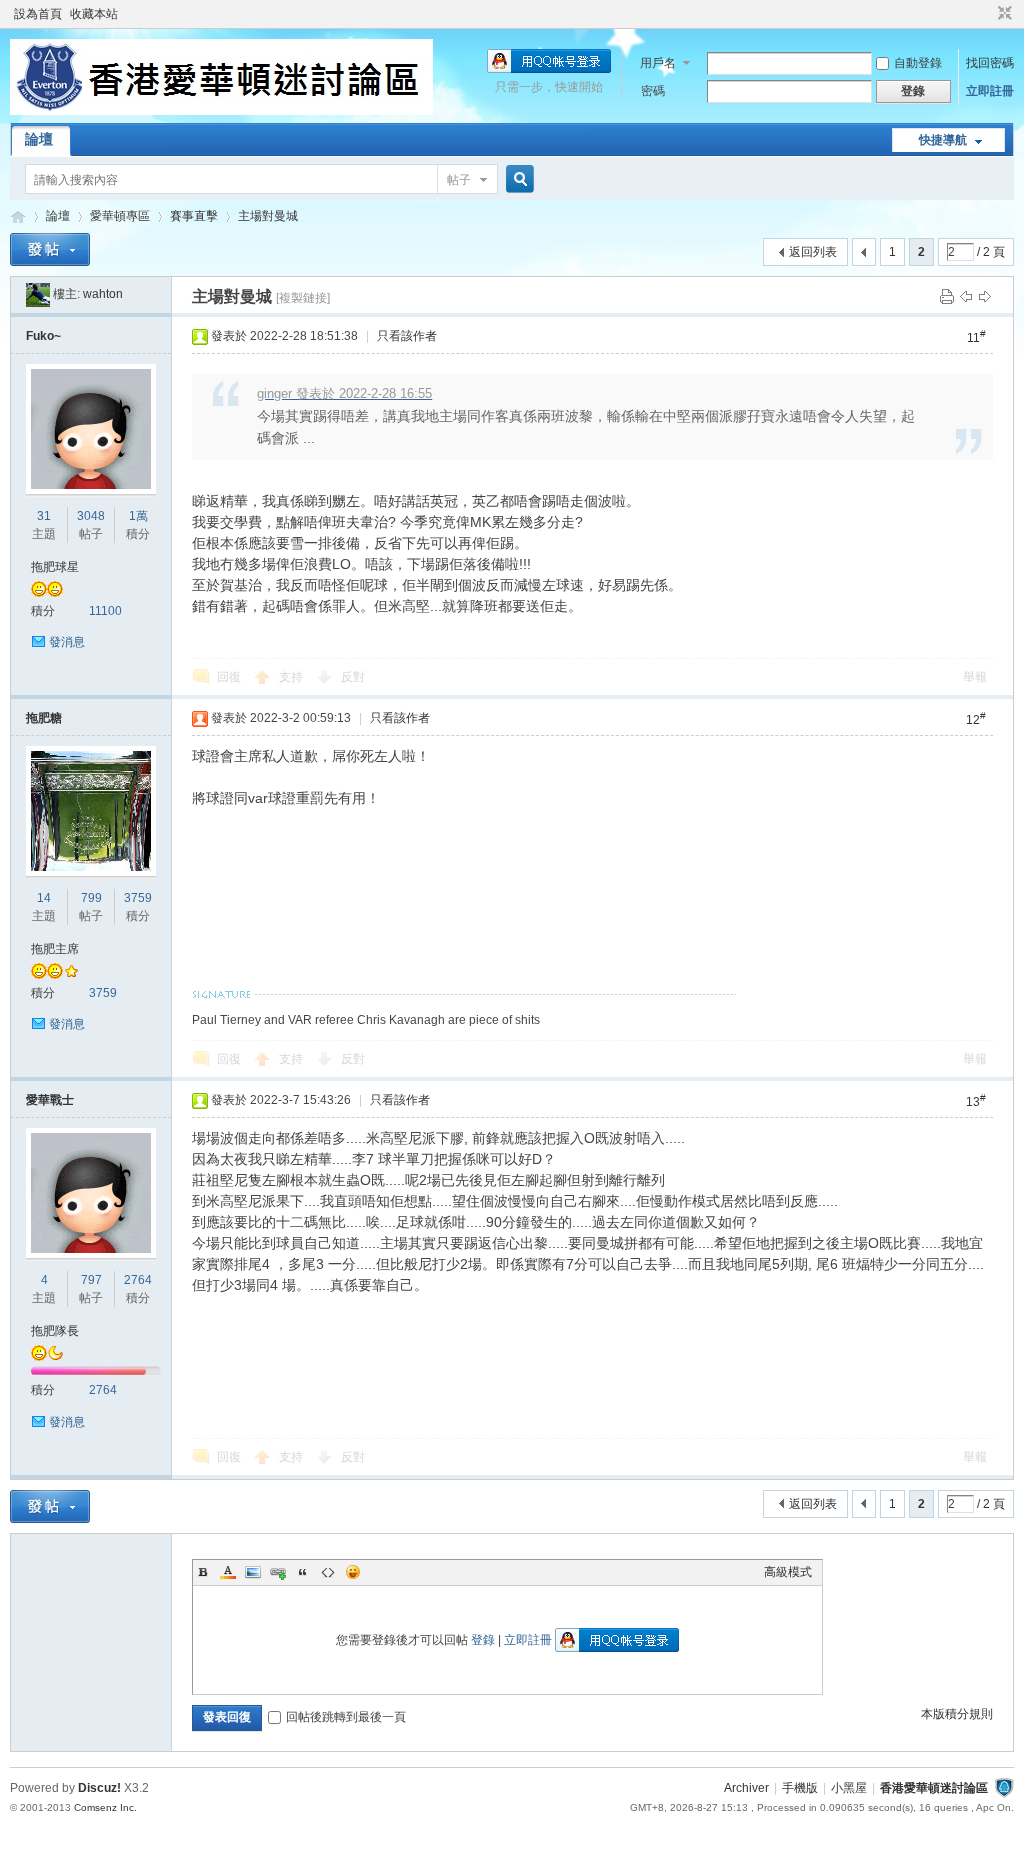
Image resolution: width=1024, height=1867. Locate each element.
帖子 (459, 180)
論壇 (39, 139)
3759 (138, 898)
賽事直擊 (194, 216)
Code (328, 1572)
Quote (303, 1572)
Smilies (353, 1572)
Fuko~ (43, 336)
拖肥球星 (55, 567)
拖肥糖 (44, 718)
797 (91, 1280)
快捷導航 (943, 140)
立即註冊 (990, 91)
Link (278, 1572)
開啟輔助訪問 (986, 14)
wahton (103, 294)
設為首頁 (38, 14)
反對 (353, 677)
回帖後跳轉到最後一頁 (346, 1717)
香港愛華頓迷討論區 (18, 216)
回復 (229, 677)
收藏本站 (94, 14)
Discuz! (99, 1788)
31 (44, 516)
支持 (292, 677)
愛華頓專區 (120, 216)
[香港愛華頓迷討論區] (221, 111)
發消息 (67, 642)
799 (91, 898)
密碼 (653, 91)
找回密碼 (990, 63)
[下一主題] (985, 296)
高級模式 (788, 1572)
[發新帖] (50, 249)
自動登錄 (918, 63)
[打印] (947, 296)
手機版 (800, 1788)
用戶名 (658, 63)
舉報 (975, 677)
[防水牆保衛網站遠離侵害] (1004, 1788)
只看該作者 (407, 336)
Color (228, 1572)
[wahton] (38, 294)
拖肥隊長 (55, 1331)
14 (44, 898)
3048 (91, 516)
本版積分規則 (957, 1714)
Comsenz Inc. (105, 1807)
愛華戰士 (50, 1100)
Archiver (746, 1788)
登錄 (483, 1640)
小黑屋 (849, 1788)
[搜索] (517, 179)
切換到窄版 (1002, 14)
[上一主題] (966, 296)
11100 (105, 611)
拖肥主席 (55, 949)
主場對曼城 (268, 216)
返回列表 (813, 252)
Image (253, 1572)
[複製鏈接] (303, 298)
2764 (138, 1280)
